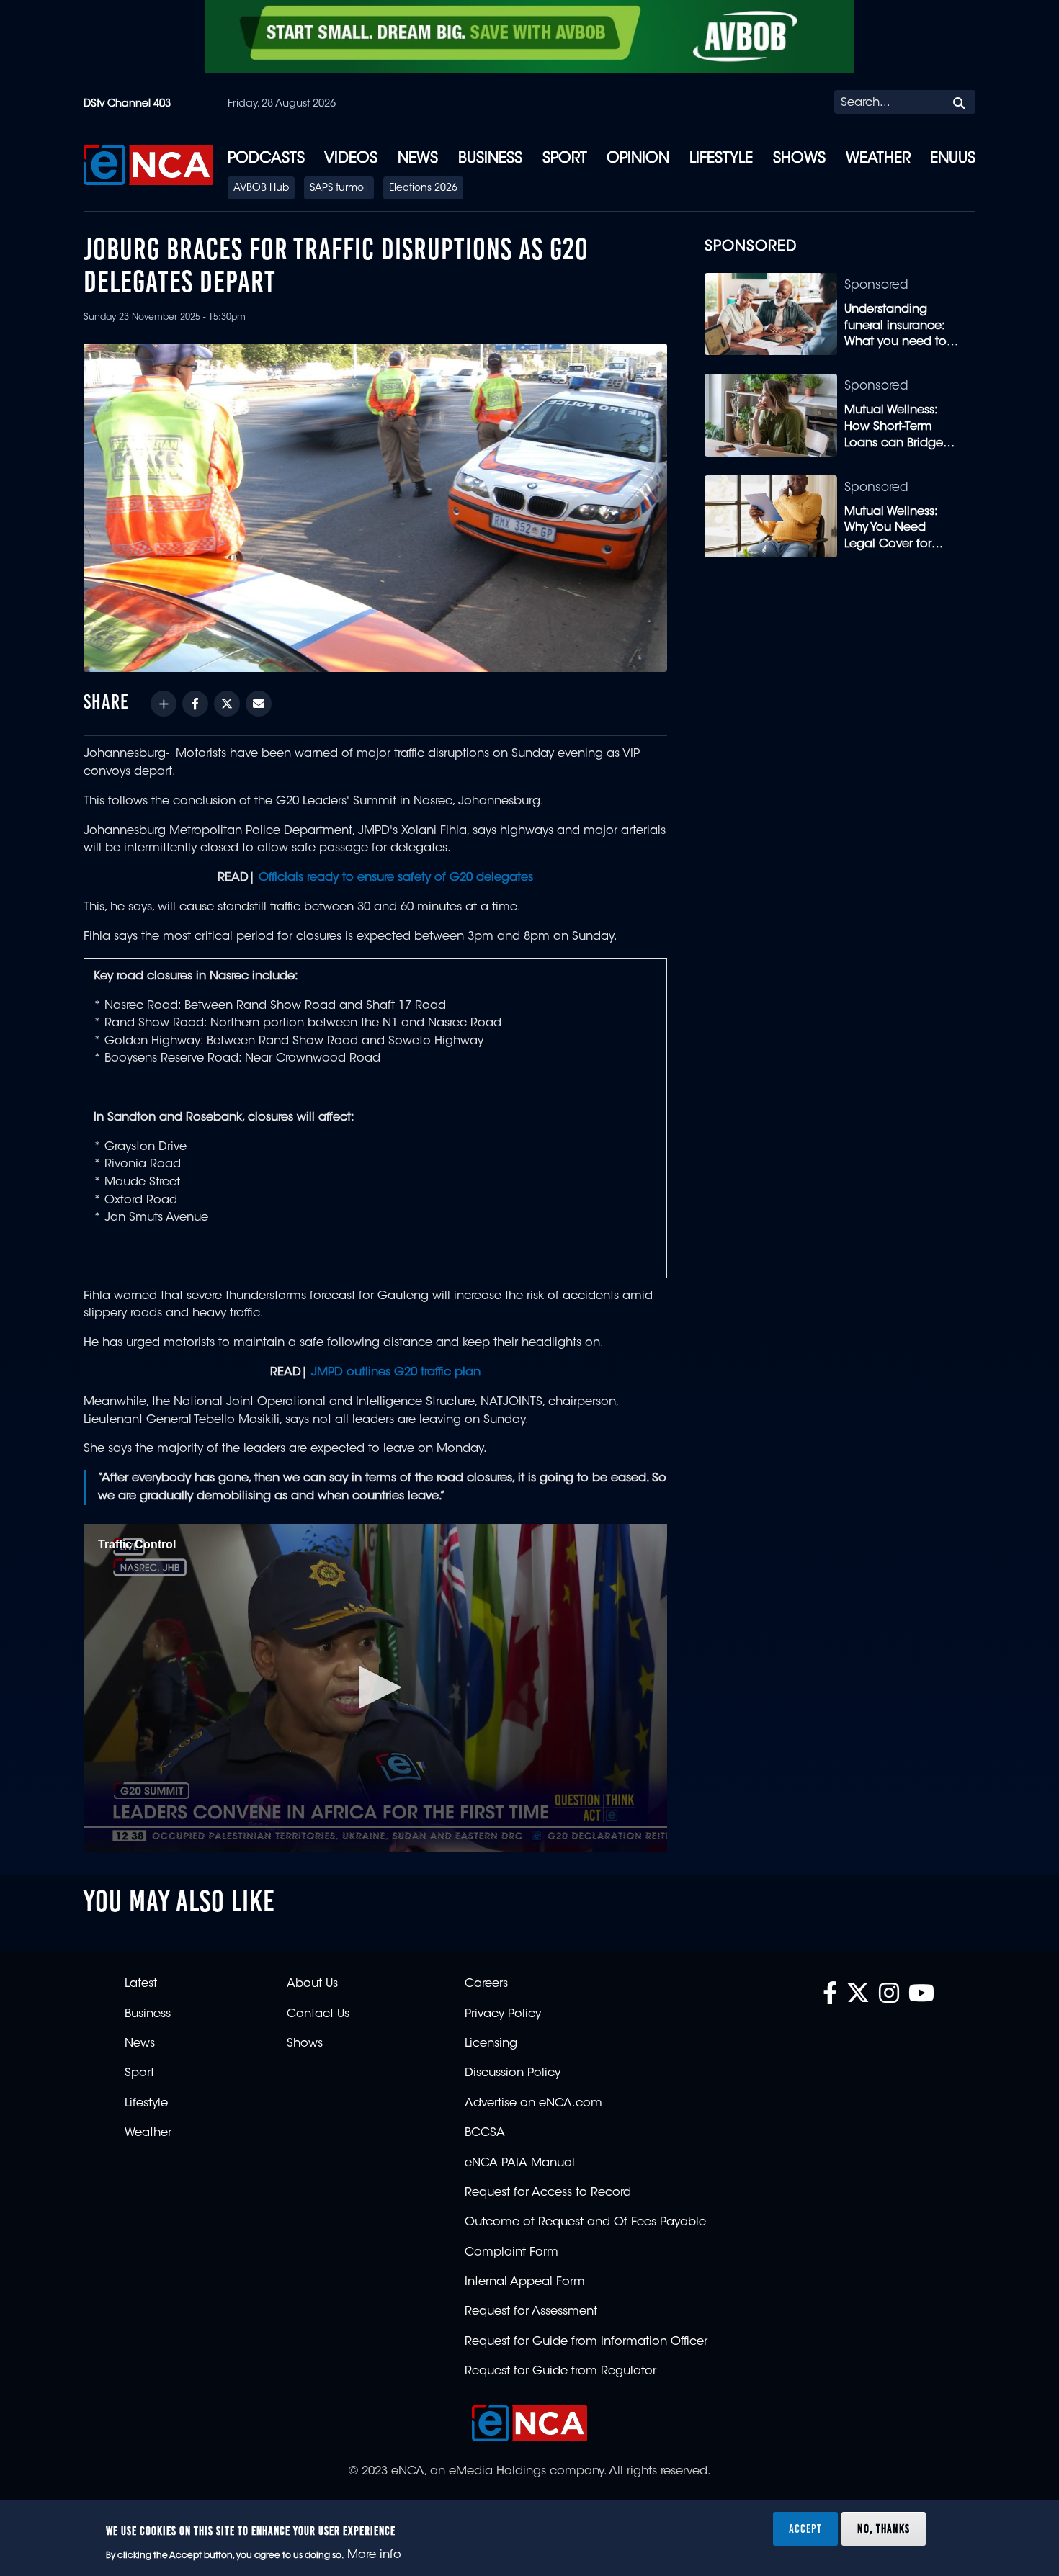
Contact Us (318, 2014)
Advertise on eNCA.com (533, 2104)
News (418, 159)
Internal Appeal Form (525, 2282)
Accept (805, 2528)
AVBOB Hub (261, 189)
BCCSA (485, 2133)
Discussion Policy (513, 2073)
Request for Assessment (531, 2312)
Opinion (638, 159)
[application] (375, 1688)
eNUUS (953, 159)
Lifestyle (721, 159)
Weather (878, 159)
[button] (375, 1687)
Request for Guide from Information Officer (586, 2342)
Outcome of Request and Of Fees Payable (585, 2222)
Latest (141, 1984)
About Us (312, 1984)
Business (490, 159)
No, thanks (884, 2528)
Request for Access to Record (548, 2193)
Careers (486, 1984)
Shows (799, 159)
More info (374, 2555)
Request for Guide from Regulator (560, 2371)
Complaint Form (511, 2253)
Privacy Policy (503, 2014)
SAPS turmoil (339, 189)
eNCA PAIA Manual (520, 2163)
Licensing (491, 2044)
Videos (351, 159)
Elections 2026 (423, 189)
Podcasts (266, 159)
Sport (565, 159)
